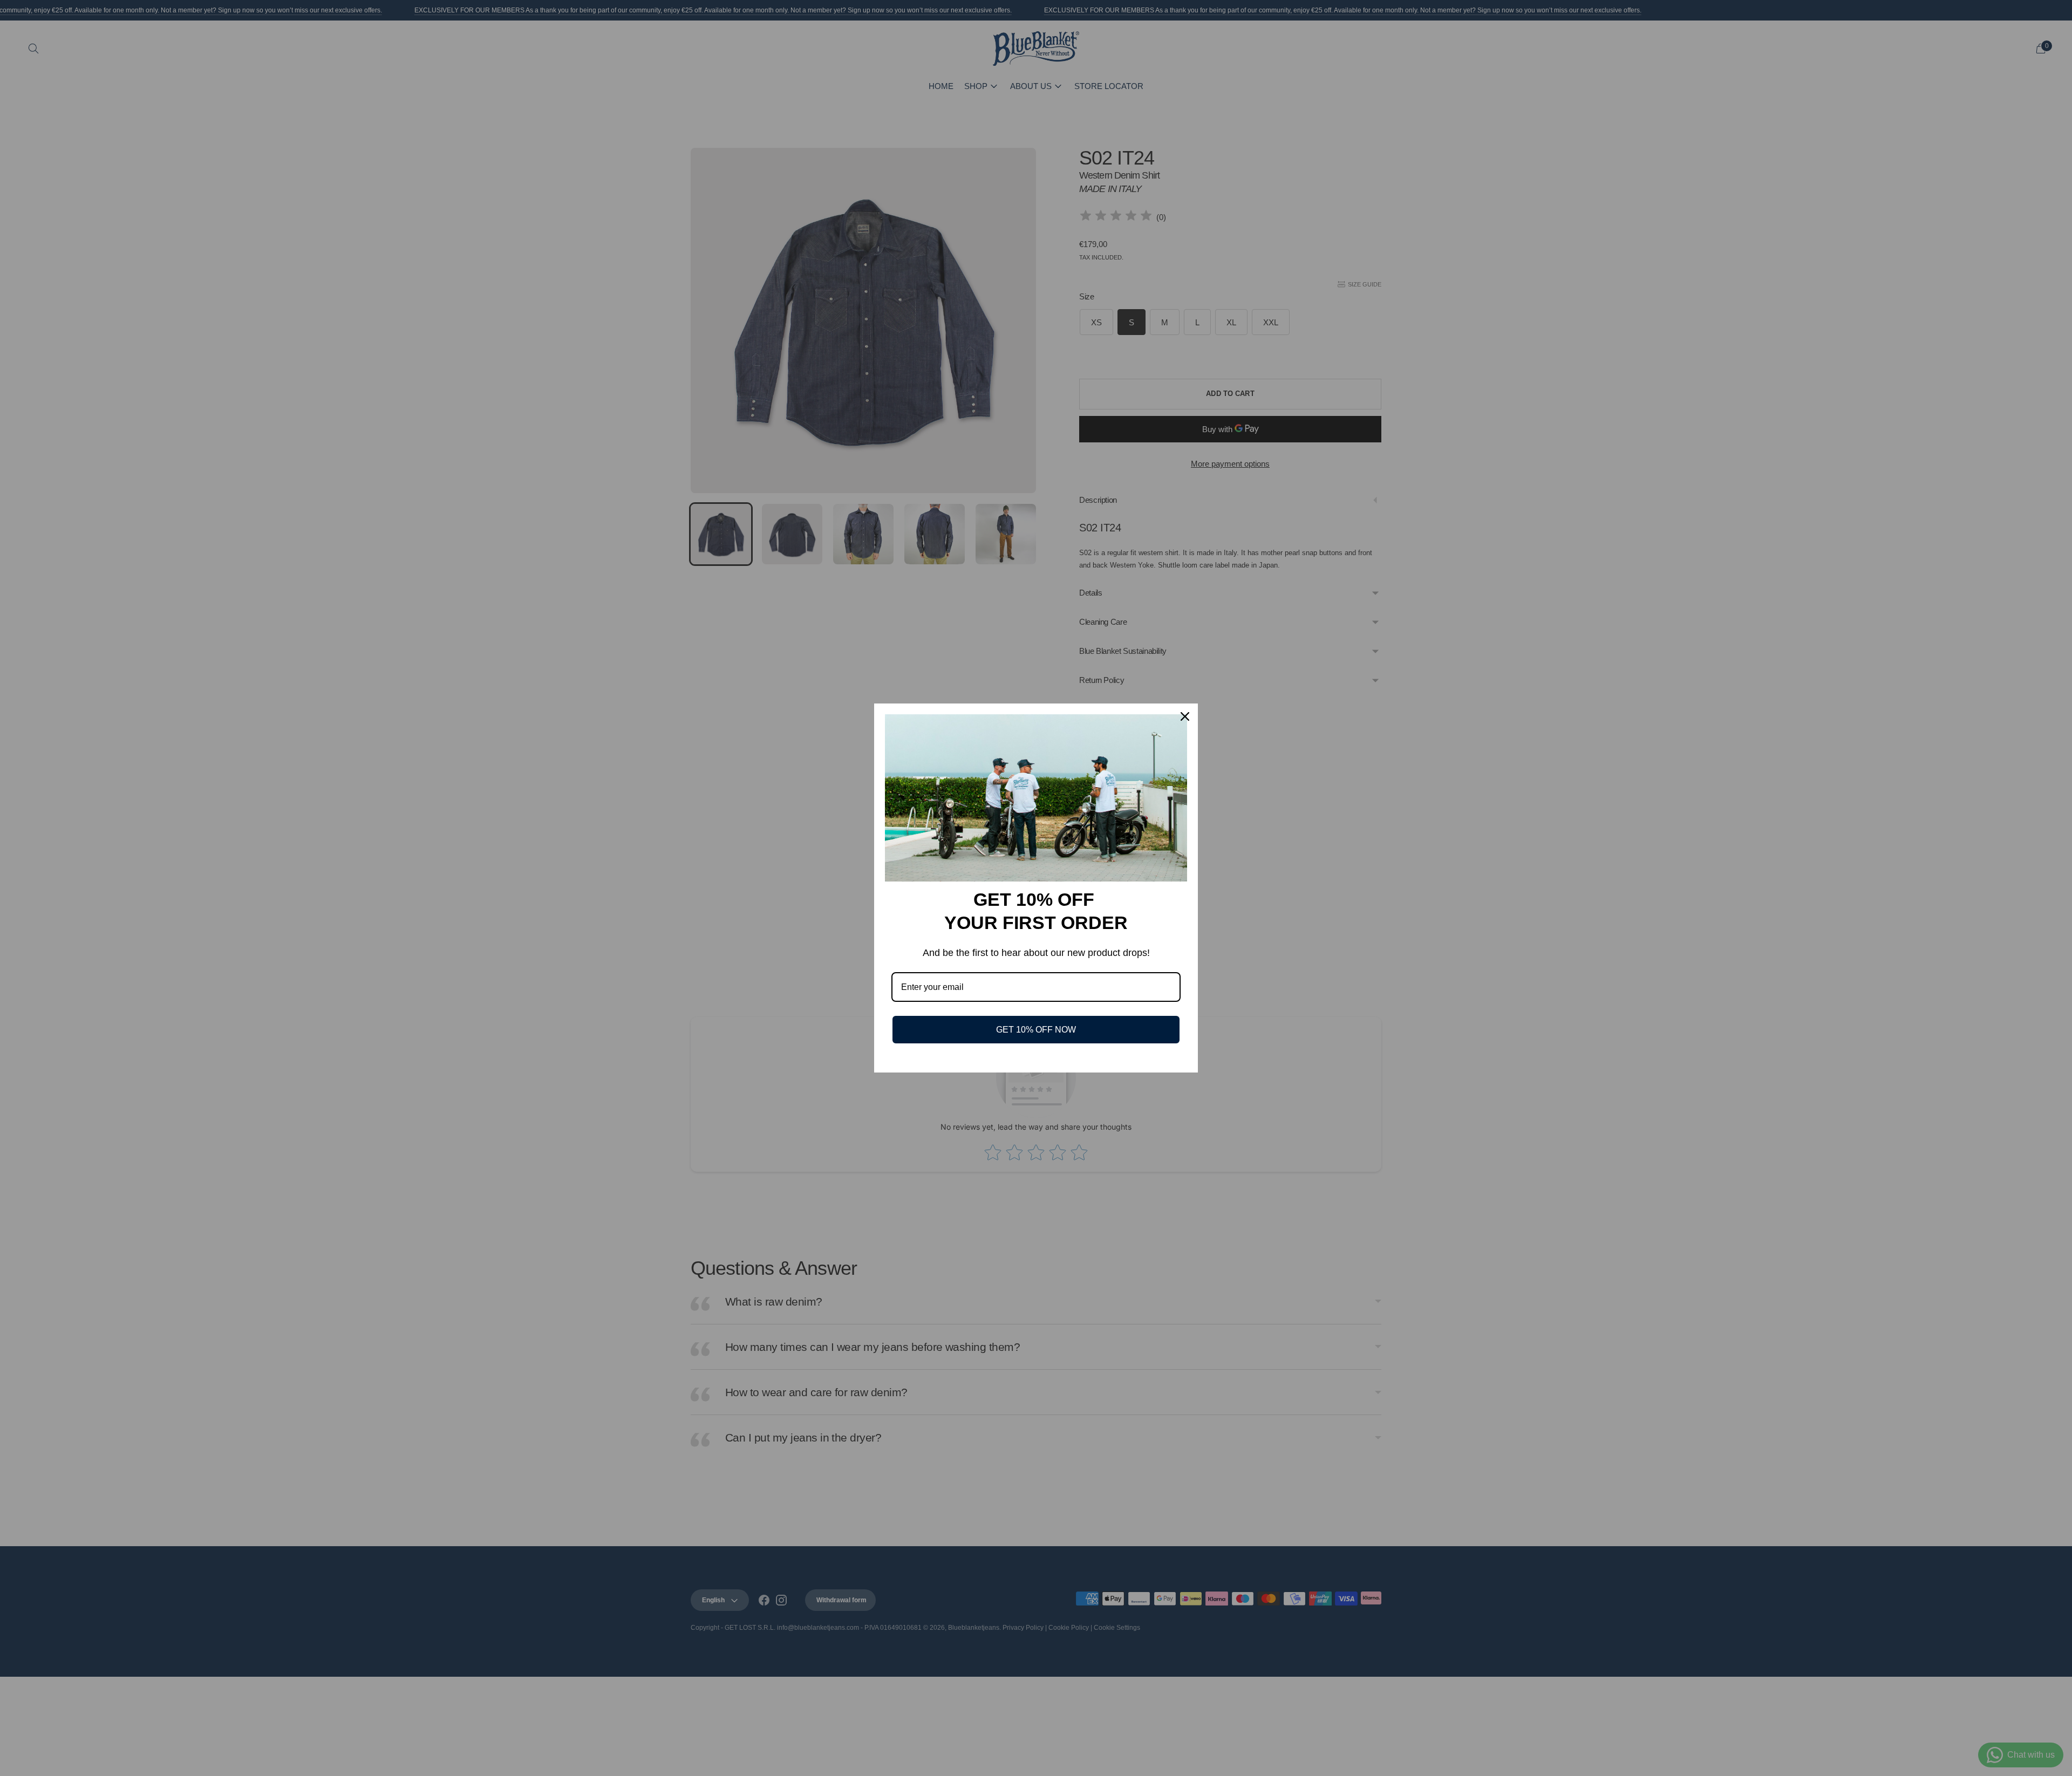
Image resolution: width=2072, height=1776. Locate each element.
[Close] (1185, 716)
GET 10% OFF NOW (1036, 1030)
